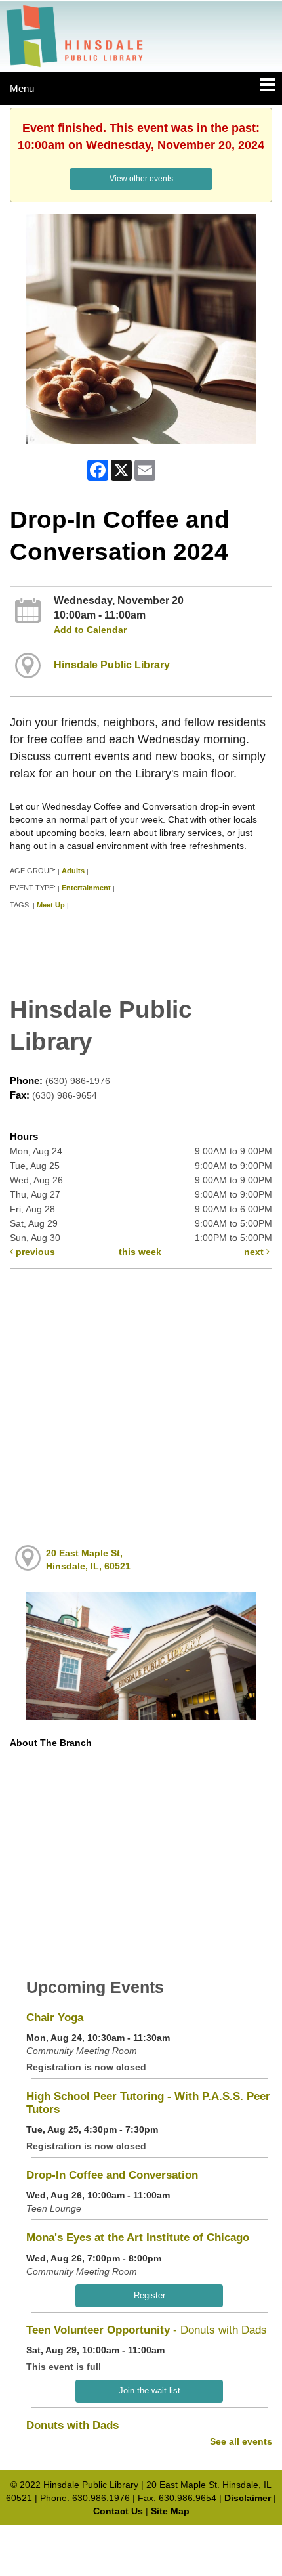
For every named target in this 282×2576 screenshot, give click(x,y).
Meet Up (51, 905)
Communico (227, 2538)
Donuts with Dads (72, 2425)
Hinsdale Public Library (112, 665)
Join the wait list (150, 2390)
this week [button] (140, 1252)
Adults (73, 871)
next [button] (255, 1252)
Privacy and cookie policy (83, 2538)
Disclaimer (248, 2498)
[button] (268, 85)
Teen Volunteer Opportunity (147, 2330)
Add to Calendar (90, 630)
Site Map (170, 2511)
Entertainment (86, 888)
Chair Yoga (55, 2018)
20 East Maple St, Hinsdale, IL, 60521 (88, 1560)
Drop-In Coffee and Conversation (112, 2175)
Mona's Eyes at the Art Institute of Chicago (138, 2238)
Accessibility (169, 2538)
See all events (241, 2441)
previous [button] (34, 1252)
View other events (141, 179)
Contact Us (118, 2511)
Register (150, 2295)
